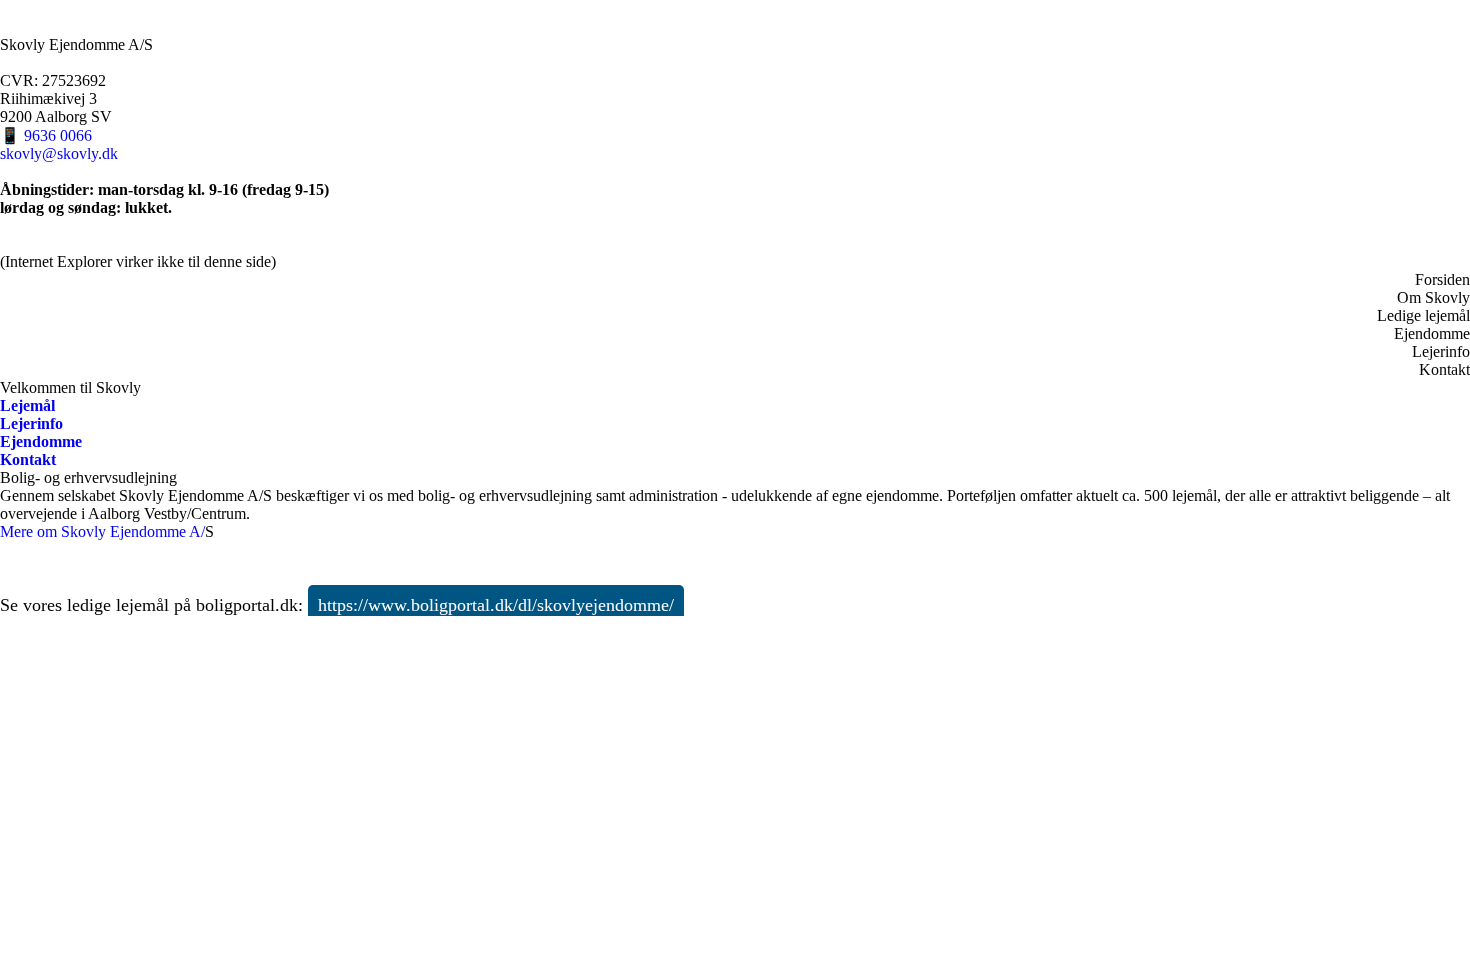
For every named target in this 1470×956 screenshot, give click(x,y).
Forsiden (1442, 279)
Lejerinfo (1441, 351)
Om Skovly (1433, 297)
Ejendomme (1432, 333)
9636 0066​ (58, 135)
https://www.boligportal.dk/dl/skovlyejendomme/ (496, 605)
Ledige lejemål (1423, 315)
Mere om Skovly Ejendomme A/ (102, 531)
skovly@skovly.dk (59, 153)
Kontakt (1444, 369)
